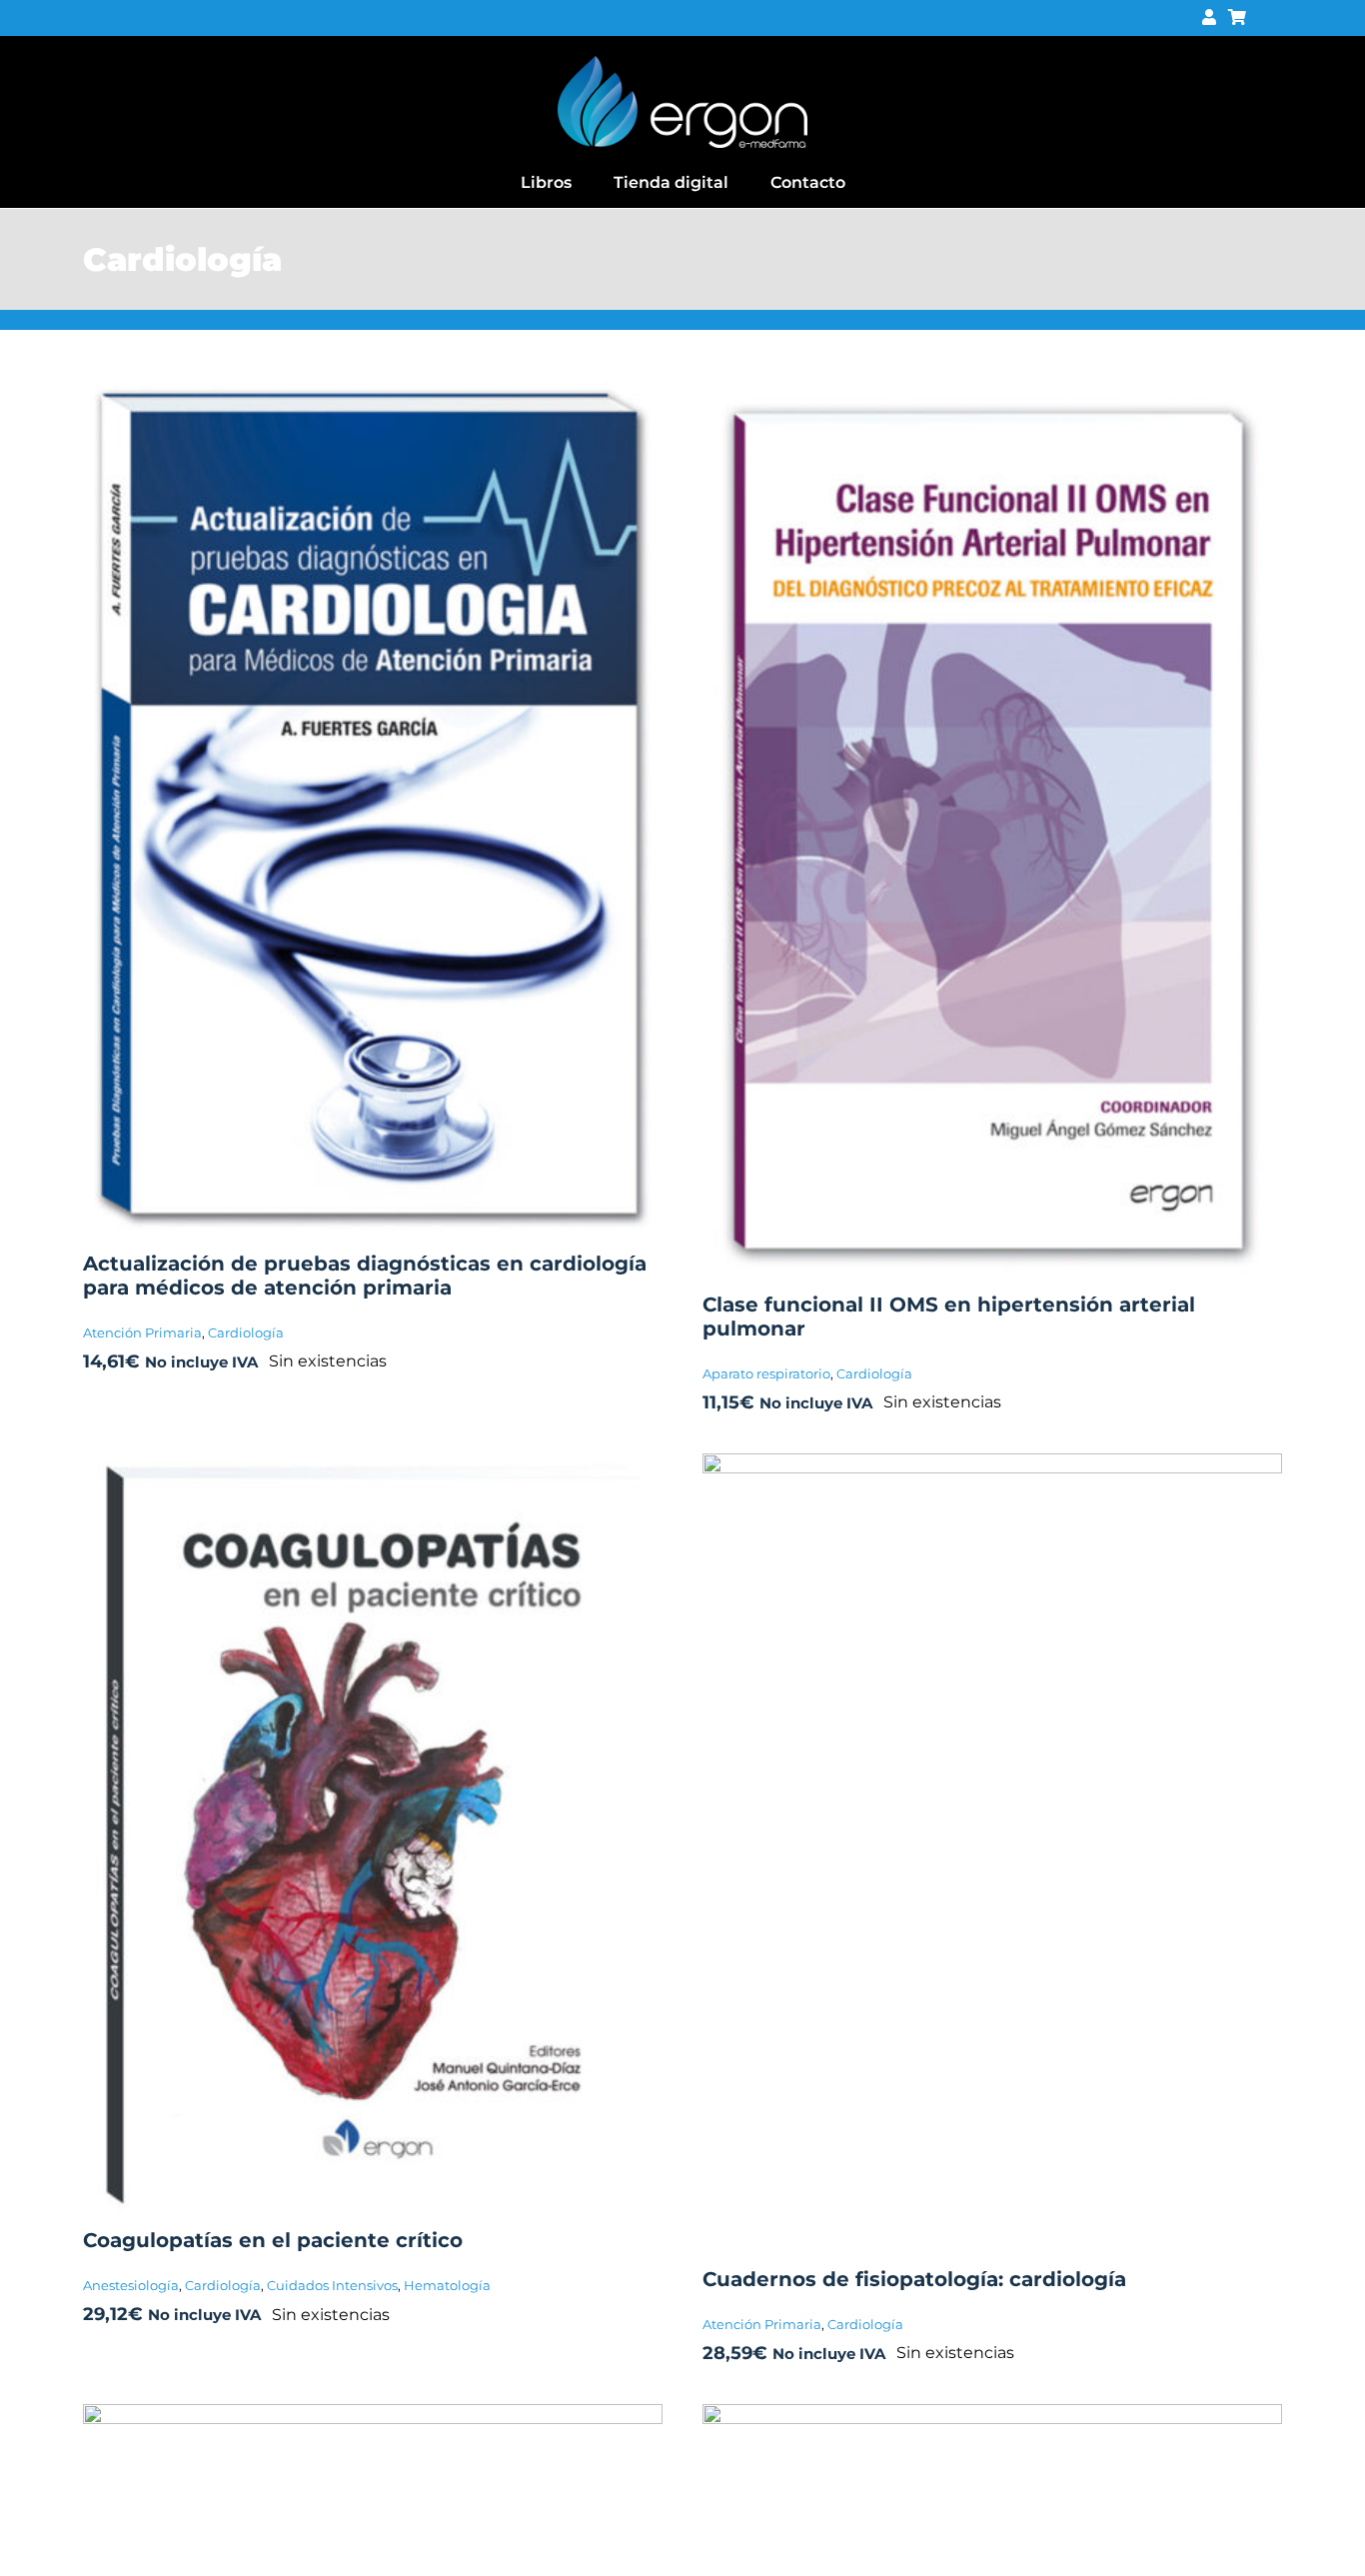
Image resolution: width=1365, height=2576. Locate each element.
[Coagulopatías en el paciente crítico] (373, 1467)
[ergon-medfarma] (682, 63)
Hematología (447, 2285)
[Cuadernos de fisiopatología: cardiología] (992, 1467)
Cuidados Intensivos (332, 2285)
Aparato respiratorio (766, 1373)
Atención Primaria (142, 1332)
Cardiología (246, 1332)
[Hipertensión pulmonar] (992, 2418)
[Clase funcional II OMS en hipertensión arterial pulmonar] (992, 383)
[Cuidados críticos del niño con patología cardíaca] (373, 2418)
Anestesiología (131, 2285)
